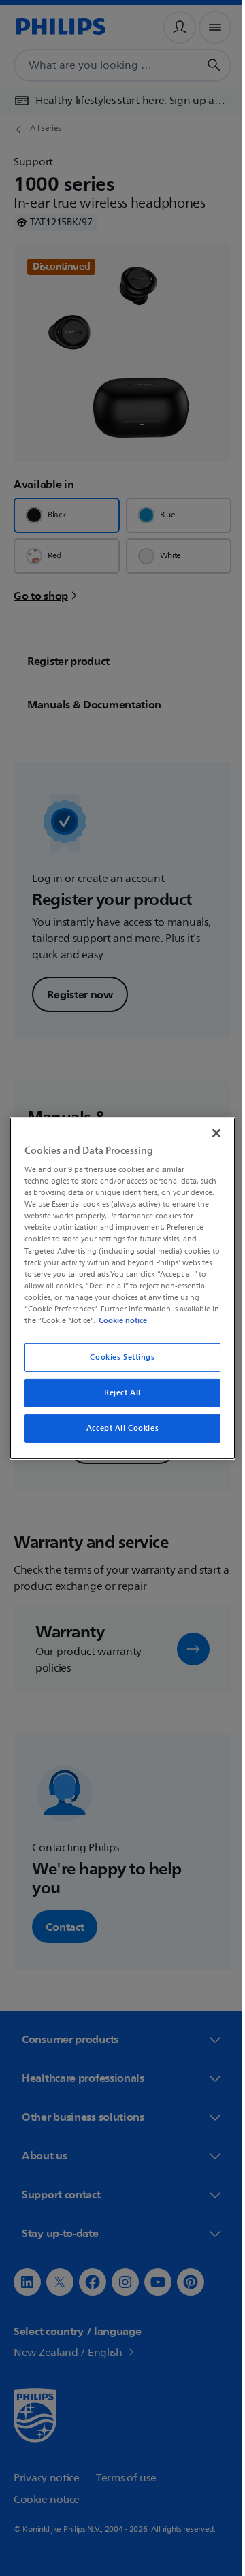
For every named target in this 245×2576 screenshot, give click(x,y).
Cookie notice (161, 1320)
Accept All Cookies (117, 1428)
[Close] (210, 1132)
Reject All (118, 1393)
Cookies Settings (117, 1357)
